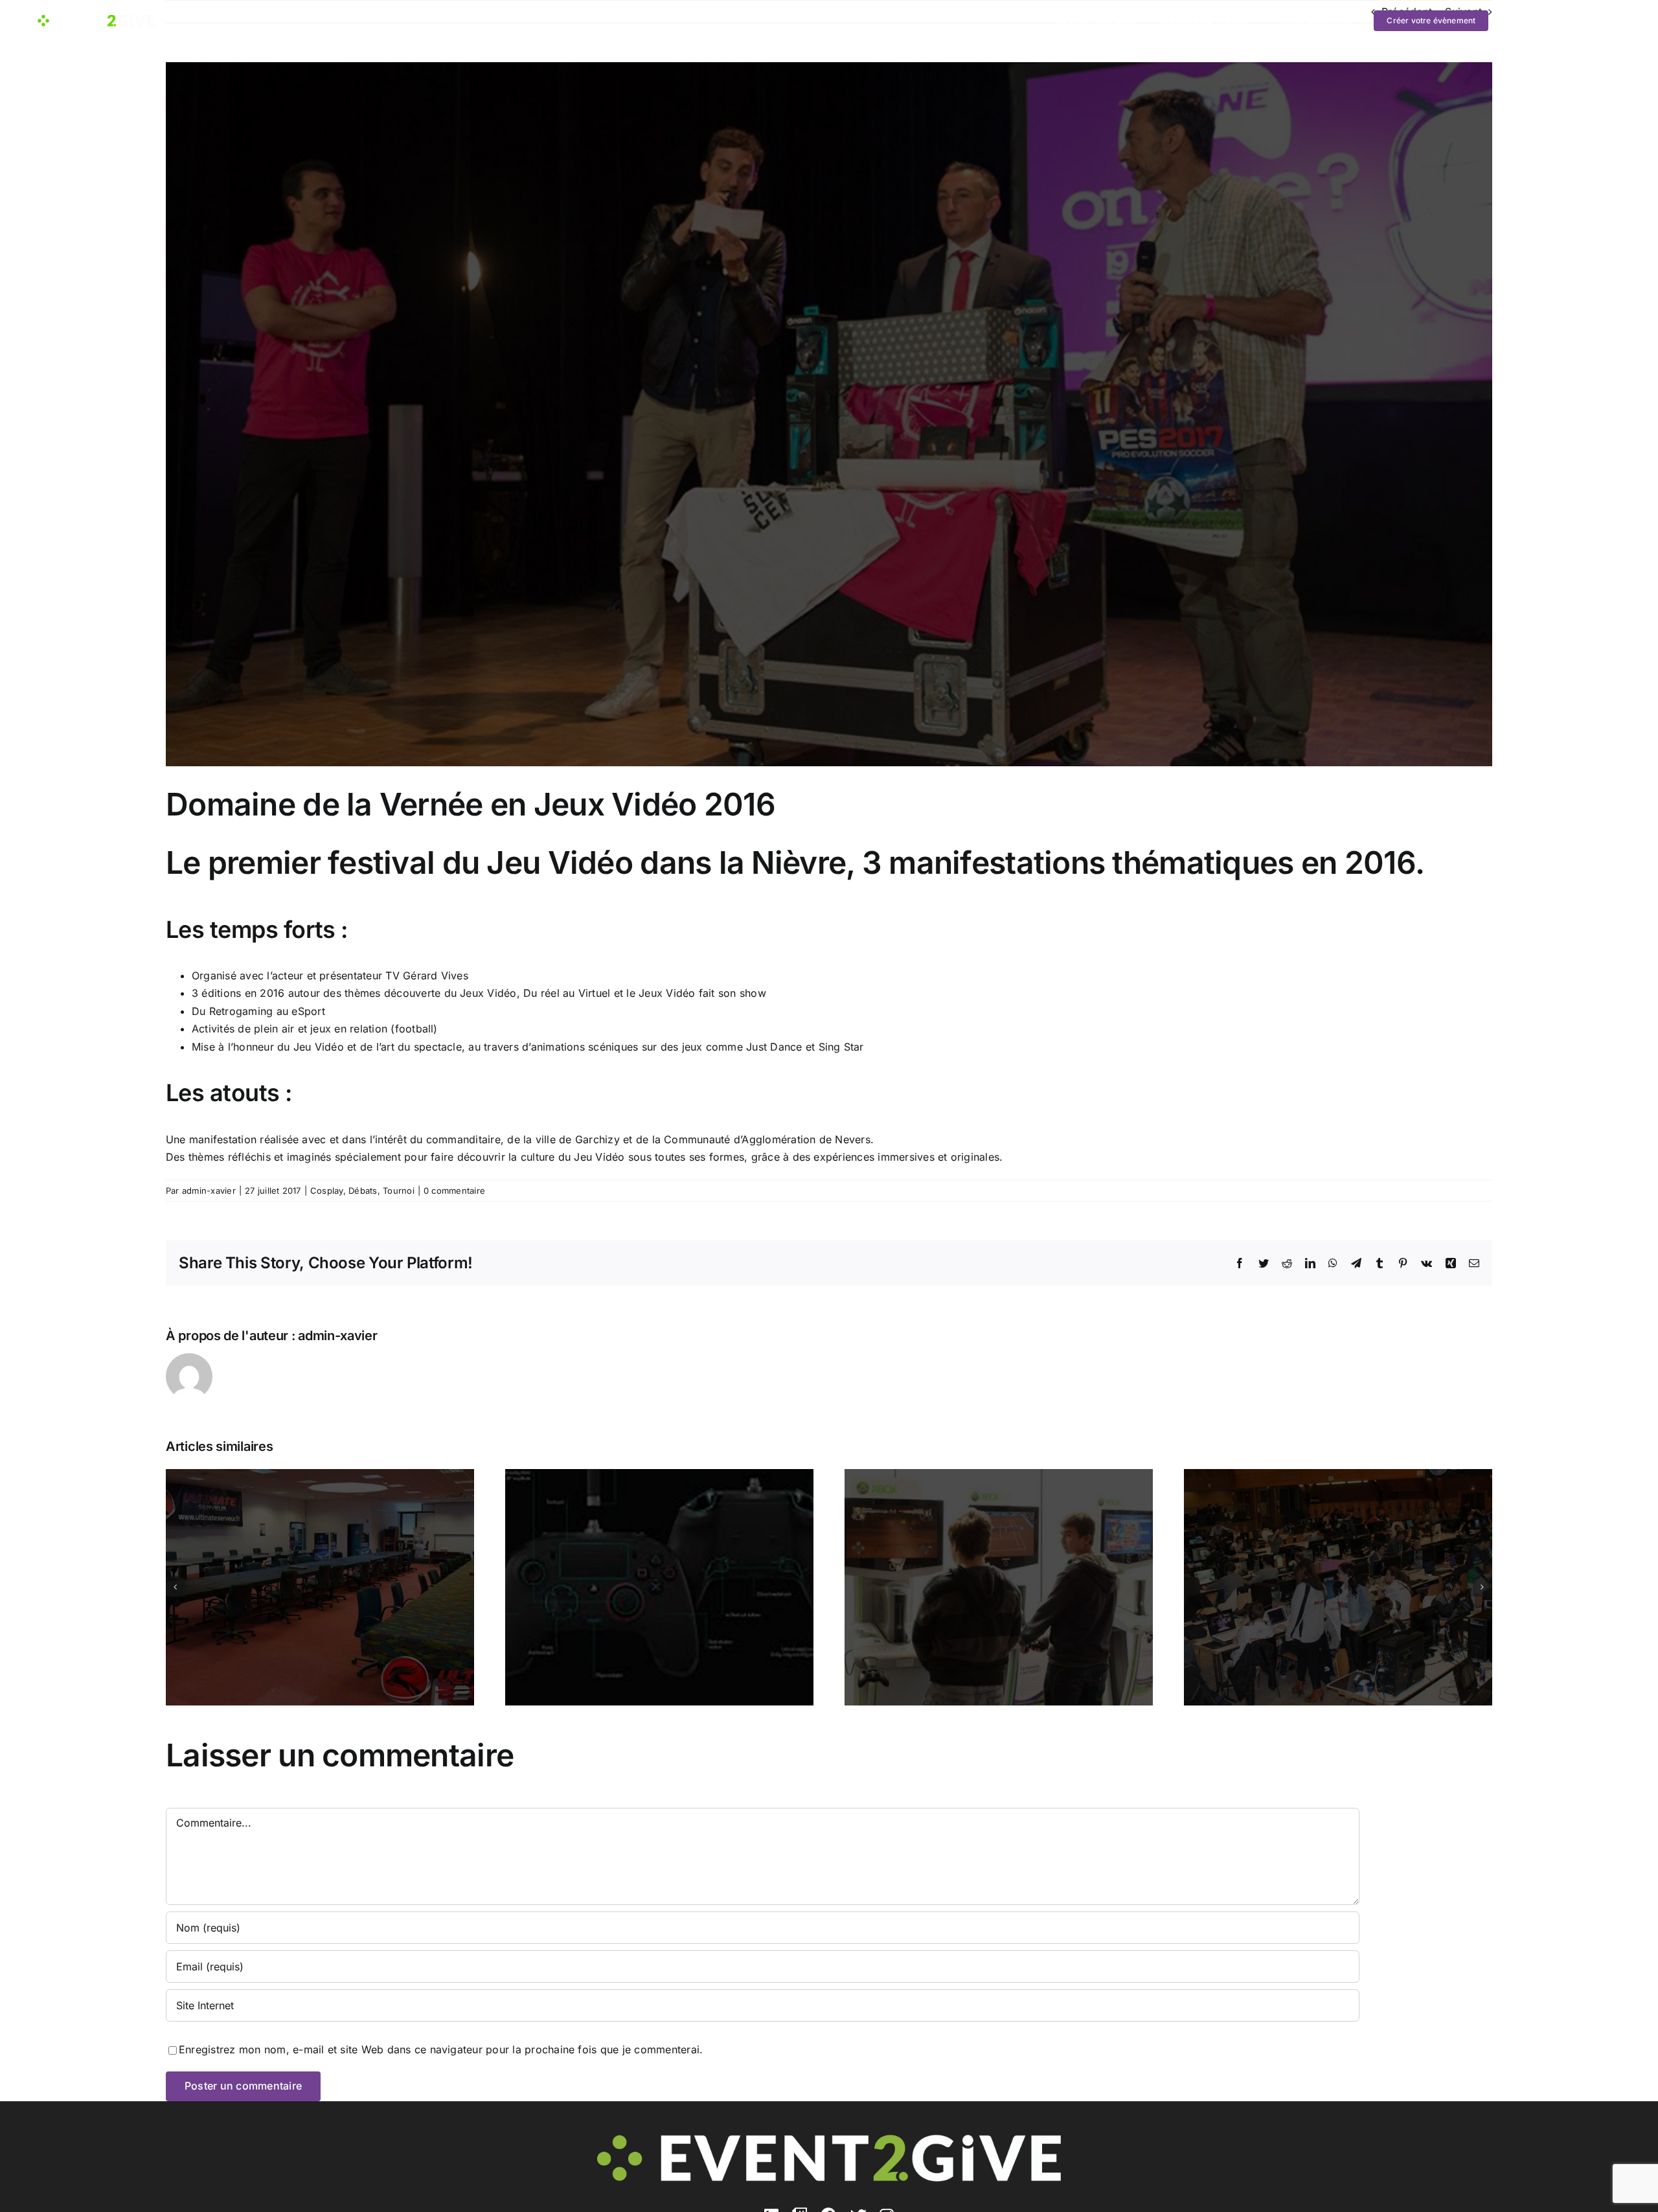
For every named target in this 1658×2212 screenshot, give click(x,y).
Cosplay (327, 1191)
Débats (363, 1191)
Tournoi (399, 1191)
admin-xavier (209, 1191)
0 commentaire (454, 1191)
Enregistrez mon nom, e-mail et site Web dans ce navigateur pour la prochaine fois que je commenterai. (441, 2049)
